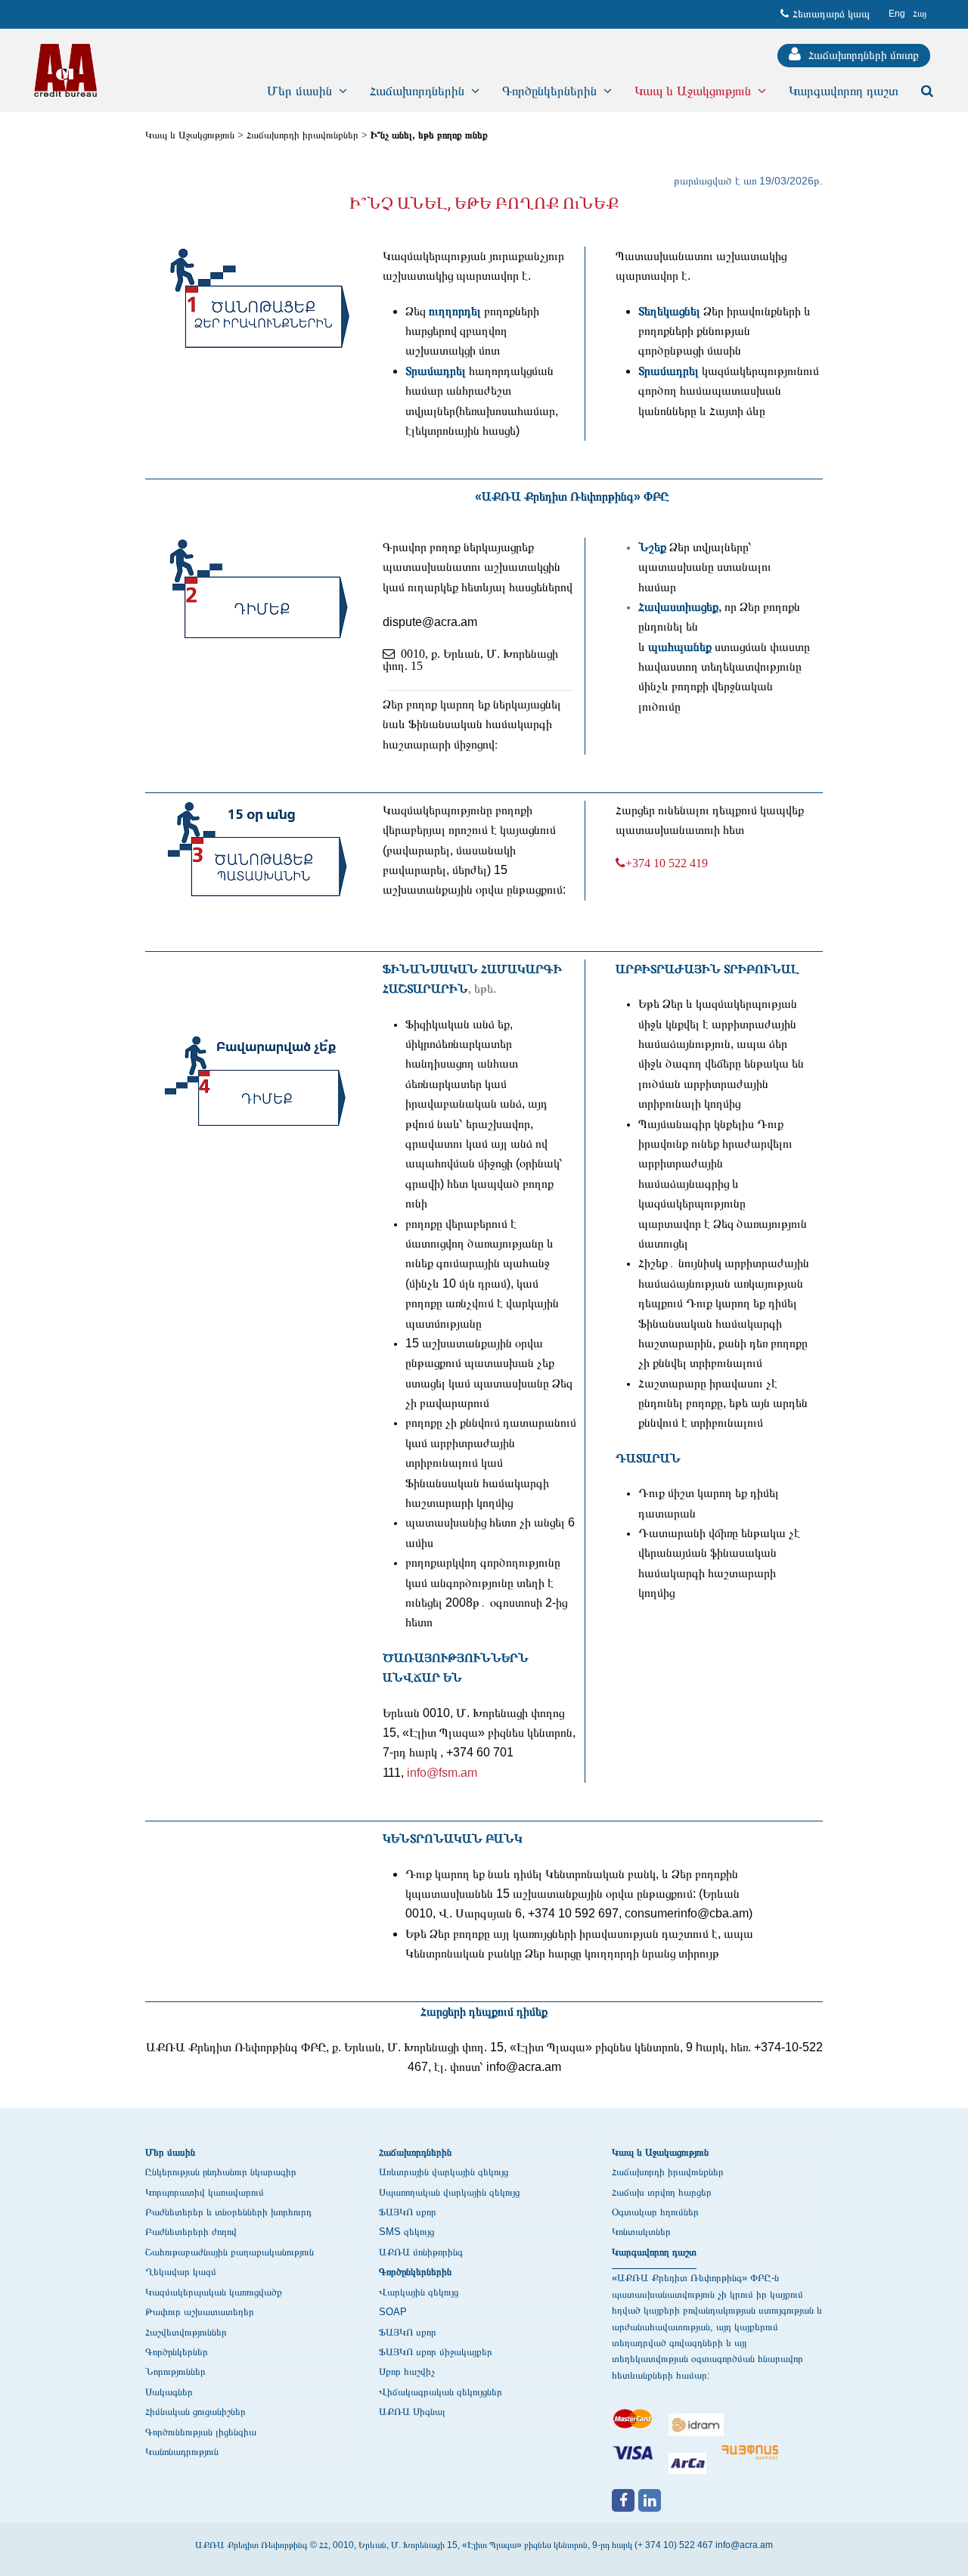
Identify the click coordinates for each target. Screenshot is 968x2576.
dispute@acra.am (430, 622)
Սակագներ (169, 2392)
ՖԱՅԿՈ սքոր (408, 2212)
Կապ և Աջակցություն (190, 135)
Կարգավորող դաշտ (654, 2252)
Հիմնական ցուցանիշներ (195, 2412)
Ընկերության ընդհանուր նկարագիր (221, 2172)
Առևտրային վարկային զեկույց (444, 2172)
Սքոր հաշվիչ (407, 2371)
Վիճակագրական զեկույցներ (441, 2392)
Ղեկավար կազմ (181, 2272)
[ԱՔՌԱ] (65, 70)
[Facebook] (623, 2500)
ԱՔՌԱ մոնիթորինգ (421, 2252)
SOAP (393, 2312)
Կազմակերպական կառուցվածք (214, 2292)
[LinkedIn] (650, 2500)
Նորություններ (175, 2371)
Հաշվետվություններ (186, 2332)
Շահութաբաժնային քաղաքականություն (230, 2252)
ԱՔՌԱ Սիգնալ (412, 2412)
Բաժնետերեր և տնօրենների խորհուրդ (228, 2212)
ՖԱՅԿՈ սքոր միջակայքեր (436, 2352)
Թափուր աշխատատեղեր (200, 2312)
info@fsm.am (442, 1773)
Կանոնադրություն (182, 2452)
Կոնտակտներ (641, 2232)
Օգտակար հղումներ (655, 2212)
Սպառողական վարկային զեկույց (449, 2192)
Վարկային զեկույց (419, 2292)
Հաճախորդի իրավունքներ (302, 135)
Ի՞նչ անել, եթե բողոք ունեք (429, 135)
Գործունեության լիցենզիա (201, 2432)
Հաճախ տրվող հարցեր (662, 2192)
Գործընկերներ (177, 2352)
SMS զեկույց (406, 2232)
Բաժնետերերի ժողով (191, 2232)
